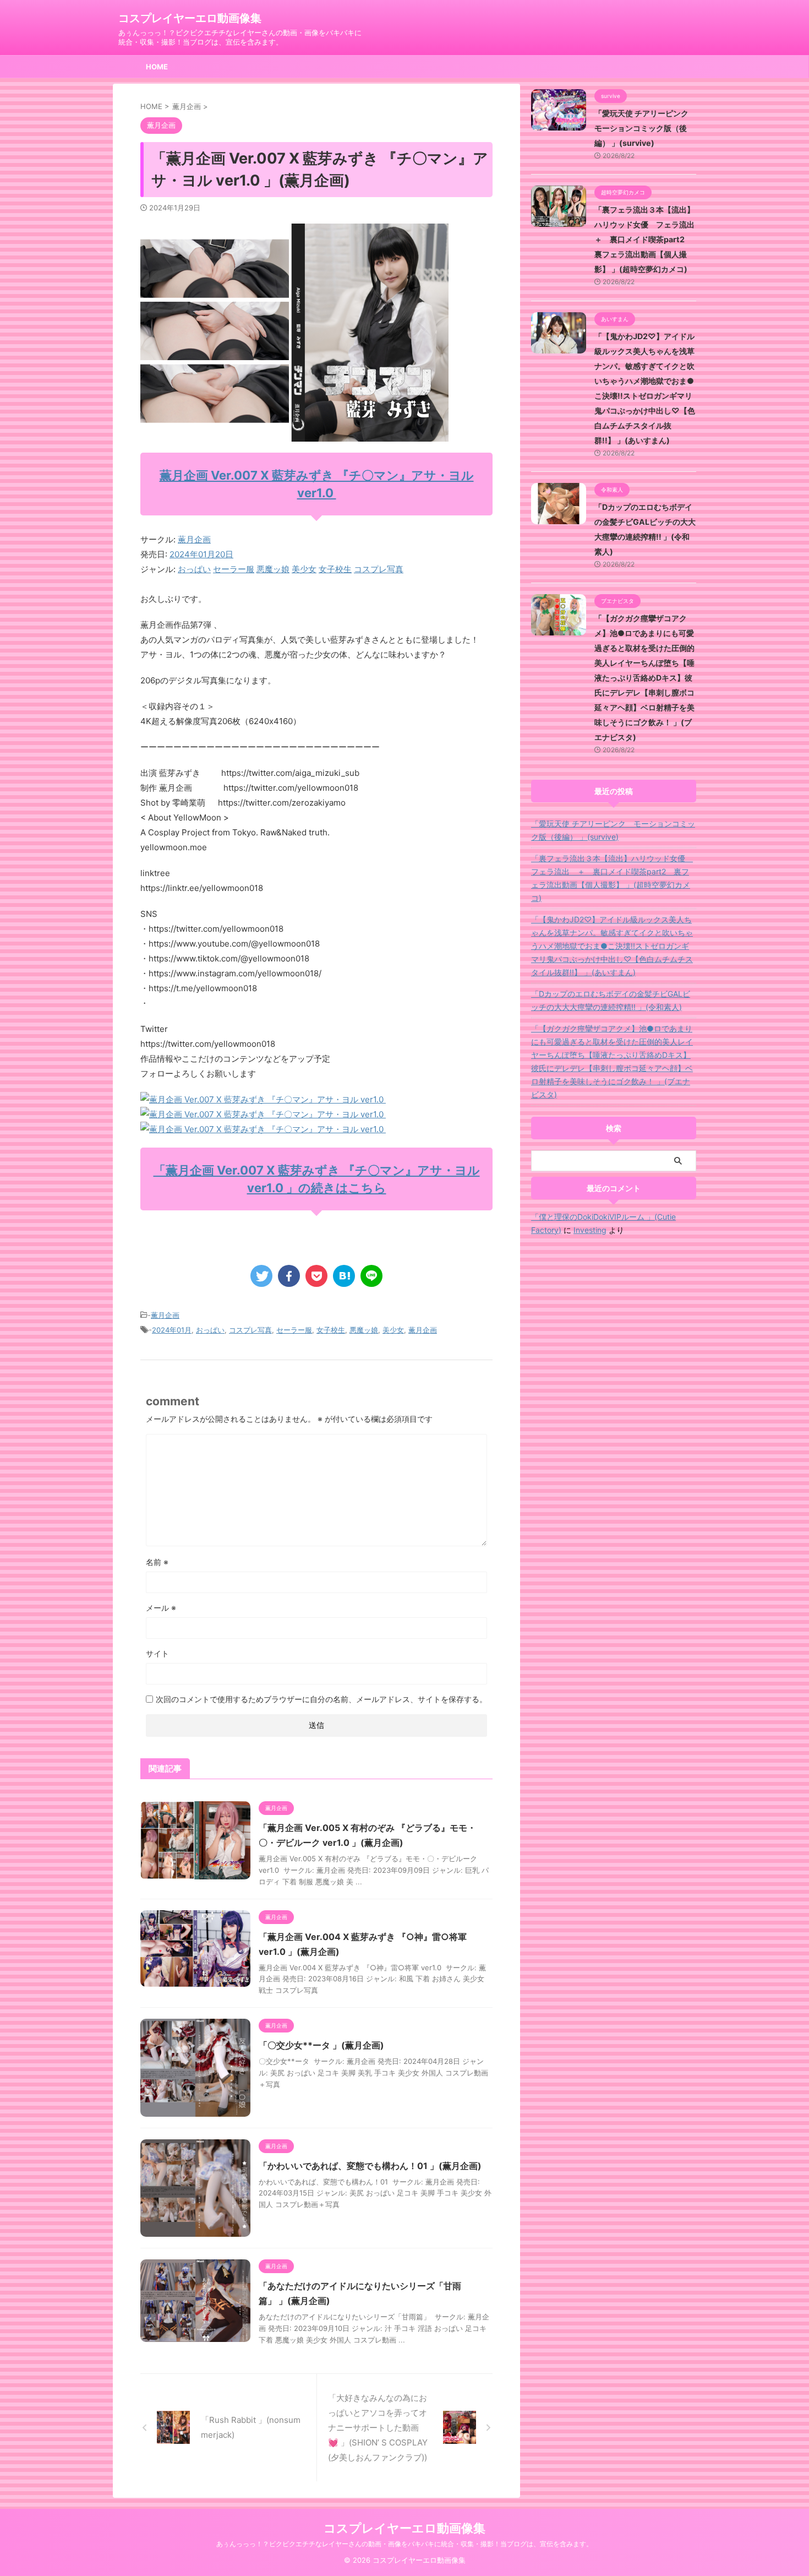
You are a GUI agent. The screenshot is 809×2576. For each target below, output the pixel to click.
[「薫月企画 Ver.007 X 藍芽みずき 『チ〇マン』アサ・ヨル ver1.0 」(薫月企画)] (344, 1276)
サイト (157, 1653)
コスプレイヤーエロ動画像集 (190, 18)
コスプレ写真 (379, 569)
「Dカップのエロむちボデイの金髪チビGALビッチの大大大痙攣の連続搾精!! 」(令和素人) (611, 1000)
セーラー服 (234, 569)
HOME (157, 67)
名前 (157, 1562)
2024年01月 (172, 1330)
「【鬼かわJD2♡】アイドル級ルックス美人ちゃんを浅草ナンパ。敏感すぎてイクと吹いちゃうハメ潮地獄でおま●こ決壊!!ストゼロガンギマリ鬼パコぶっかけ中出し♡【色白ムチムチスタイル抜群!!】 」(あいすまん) (612, 946)
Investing (590, 1230)
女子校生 (335, 569)
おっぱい (194, 569)
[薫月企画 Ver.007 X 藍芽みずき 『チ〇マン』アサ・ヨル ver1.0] (263, 1099)
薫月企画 (194, 539)
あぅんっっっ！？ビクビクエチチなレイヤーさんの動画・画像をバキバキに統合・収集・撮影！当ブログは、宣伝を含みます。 (404, 2544)
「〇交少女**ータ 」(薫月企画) (321, 2045)
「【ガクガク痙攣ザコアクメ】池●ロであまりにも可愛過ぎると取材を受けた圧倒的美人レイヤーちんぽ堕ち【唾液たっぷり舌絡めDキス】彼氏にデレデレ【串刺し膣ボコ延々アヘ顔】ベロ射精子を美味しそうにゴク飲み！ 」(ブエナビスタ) (644, 678)
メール (161, 1608)
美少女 (304, 569)
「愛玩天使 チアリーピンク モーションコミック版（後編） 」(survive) (645, 128)
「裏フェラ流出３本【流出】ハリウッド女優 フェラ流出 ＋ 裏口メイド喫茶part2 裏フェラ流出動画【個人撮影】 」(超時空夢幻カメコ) (648, 239)
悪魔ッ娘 (273, 569)
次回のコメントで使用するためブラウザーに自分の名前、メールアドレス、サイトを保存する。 (321, 1699)
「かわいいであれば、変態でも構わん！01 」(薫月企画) (370, 2166)
